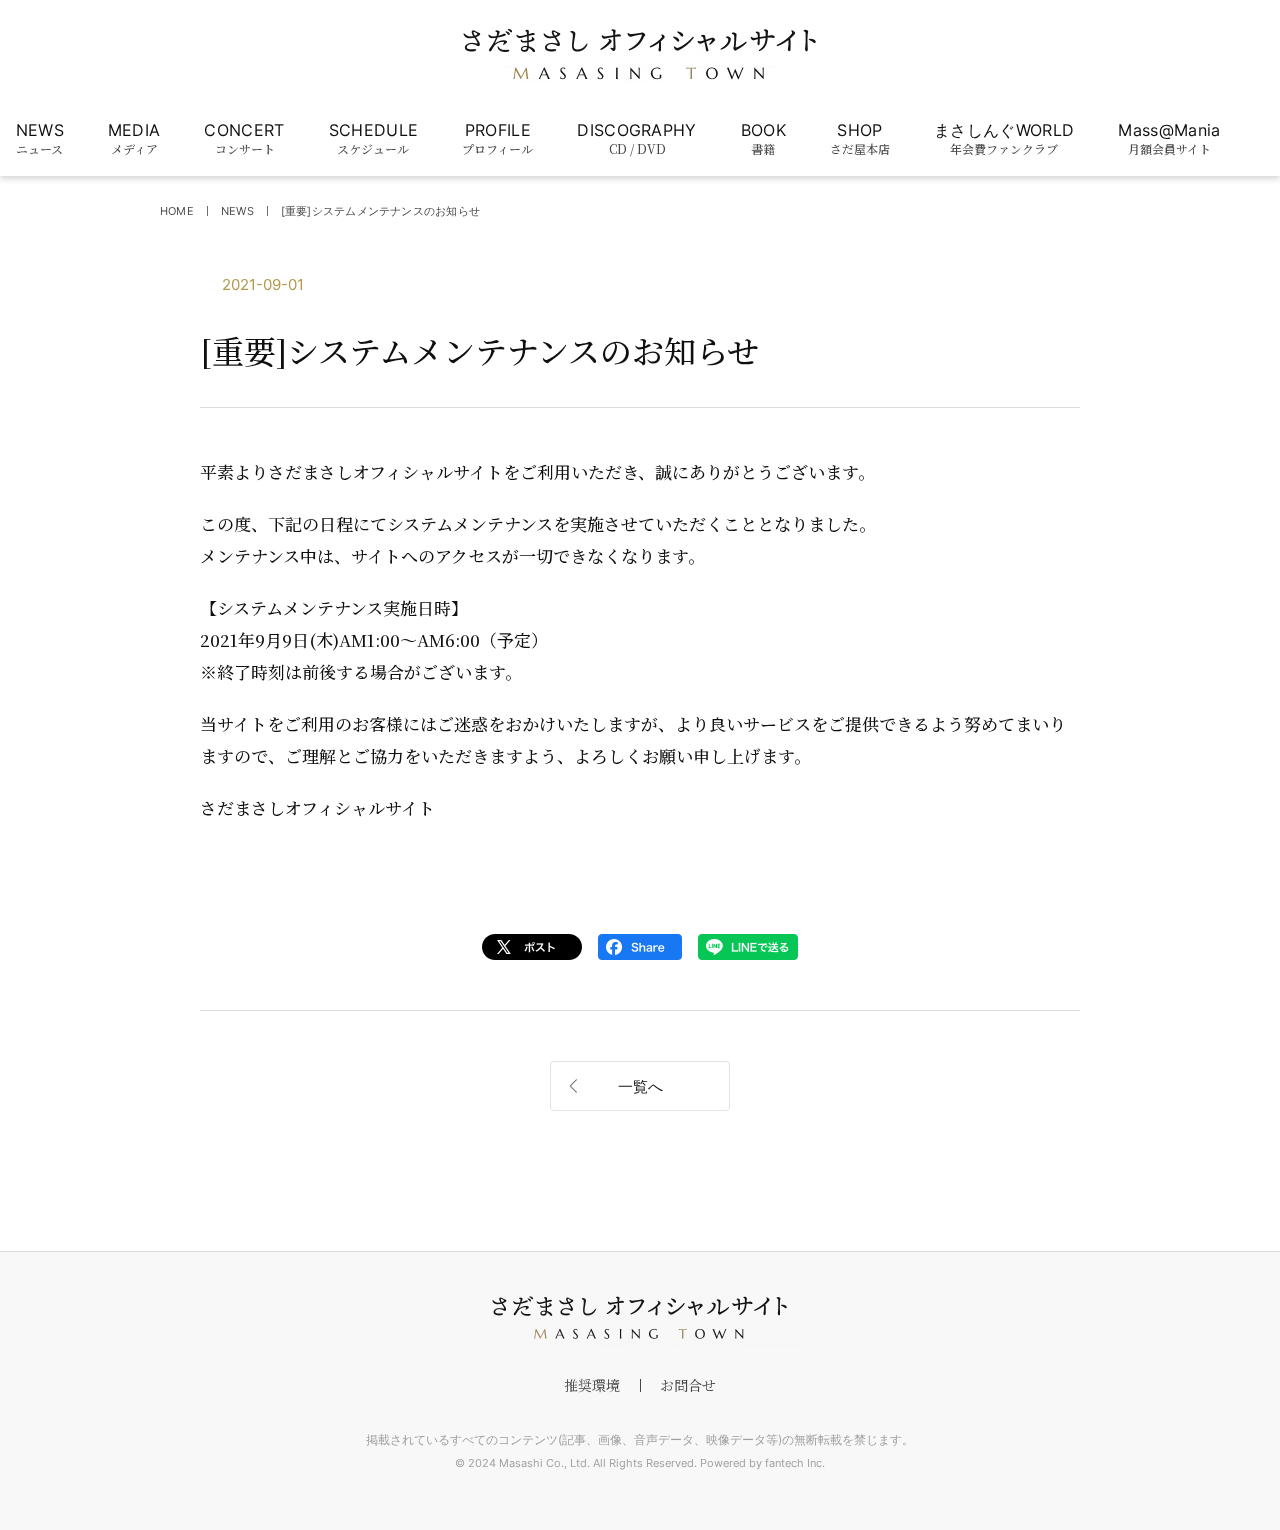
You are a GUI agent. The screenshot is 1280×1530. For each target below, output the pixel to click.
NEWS (40, 138)
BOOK (763, 138)
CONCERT (244, 138)
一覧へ (640, 1086)
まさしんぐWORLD (1004, 138)
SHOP (860, 138)
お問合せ (688, 1385)
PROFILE (497, 138)
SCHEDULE (374, 138)
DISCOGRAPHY (637, 138)
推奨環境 (592, 1385)
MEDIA (134, 138)
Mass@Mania (1169, 138)
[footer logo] (640, 1318)
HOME (177, 211)
